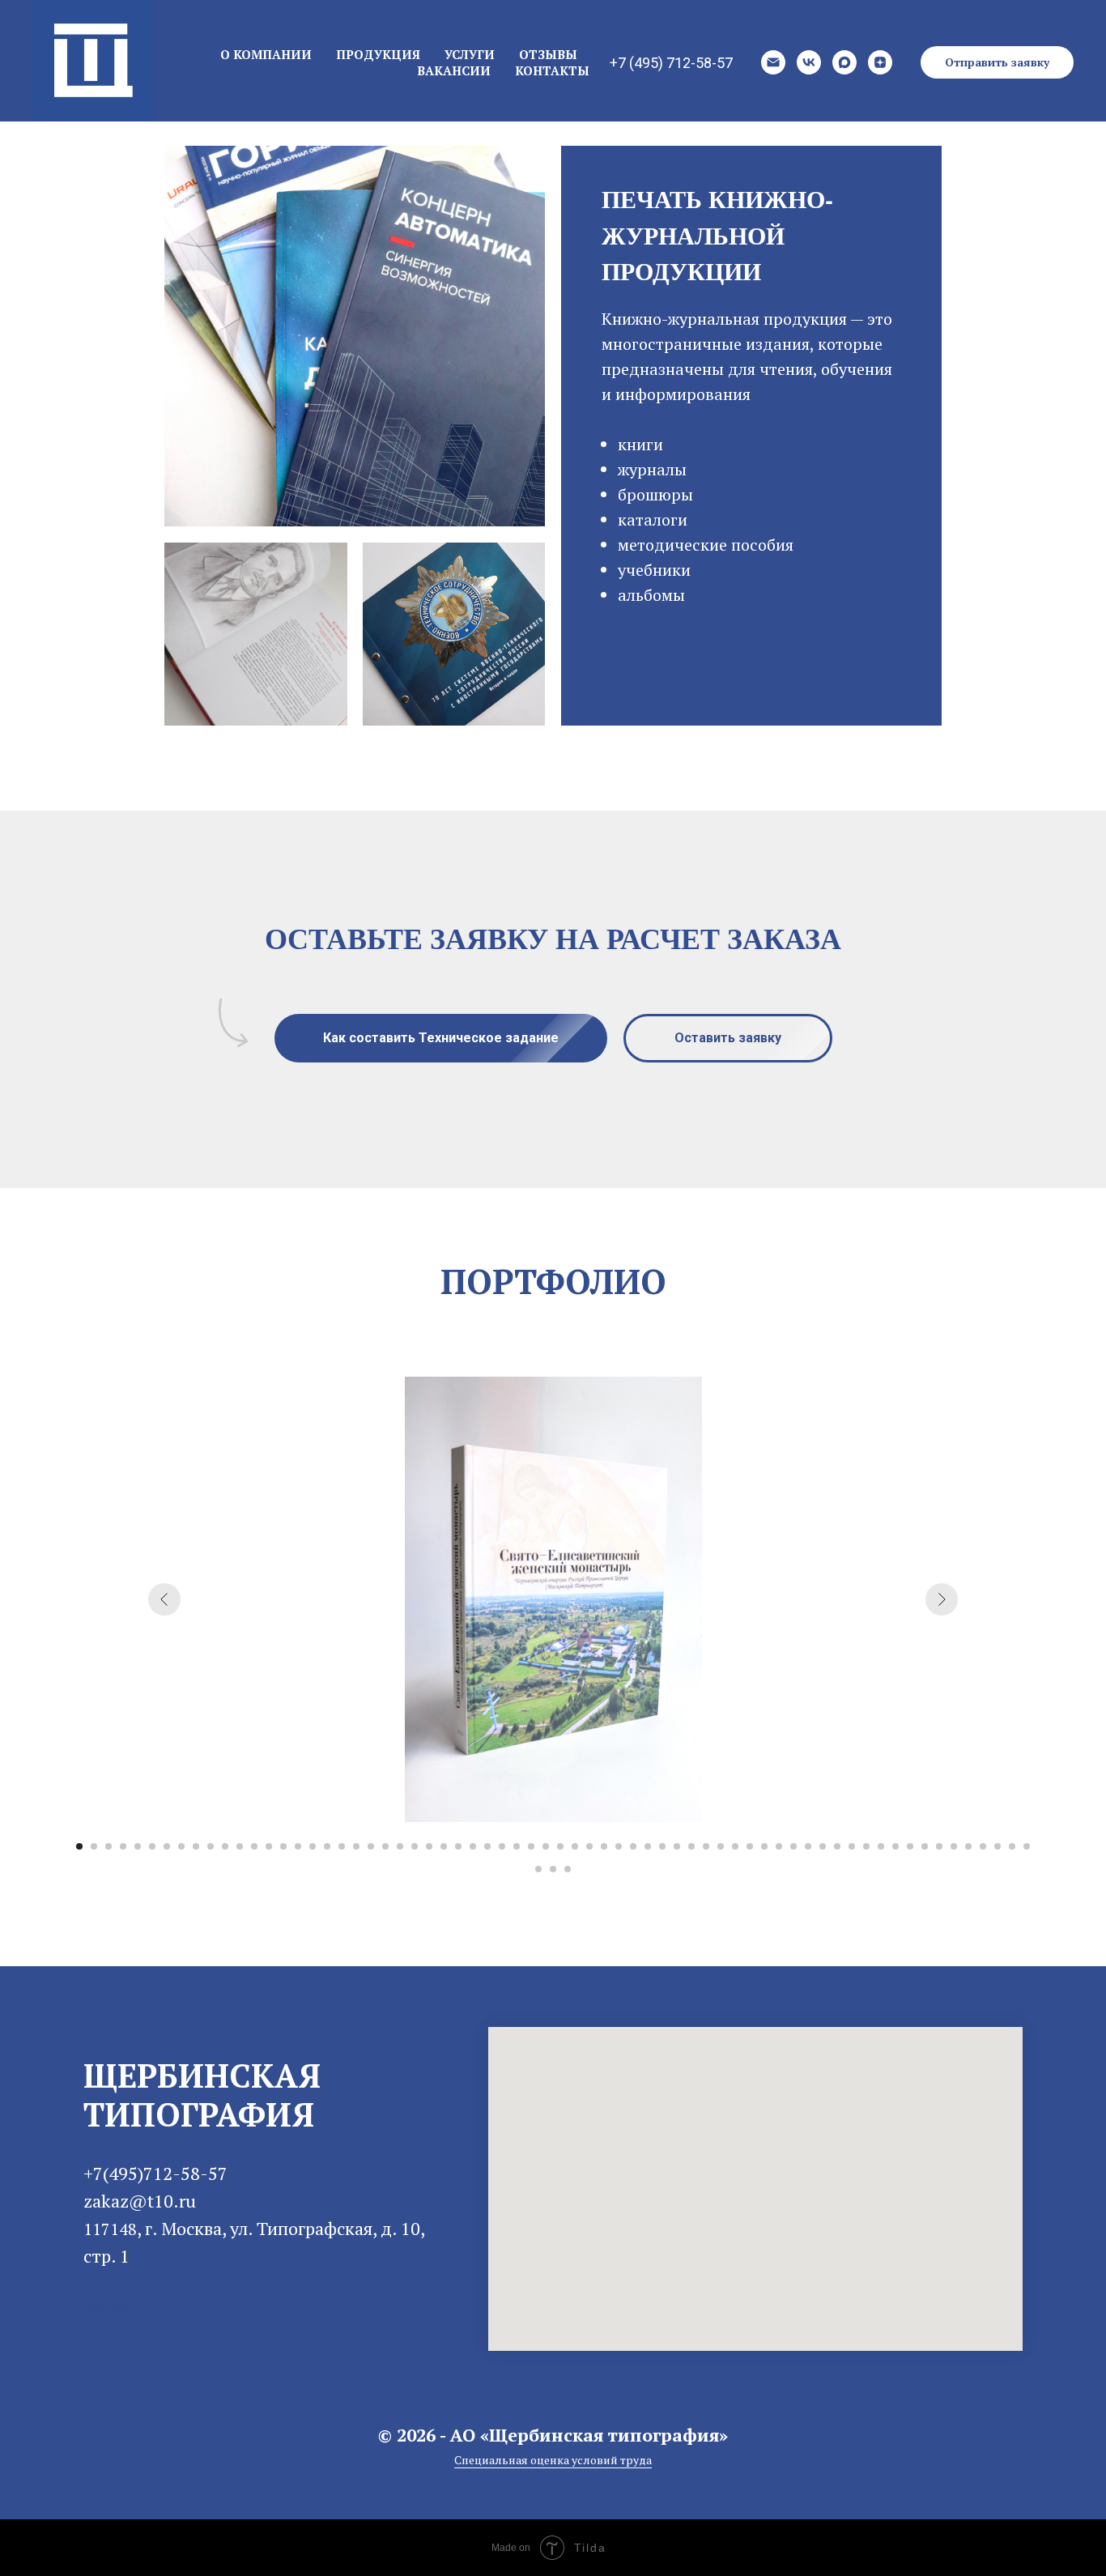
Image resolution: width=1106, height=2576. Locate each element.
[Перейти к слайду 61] (954, 1846)
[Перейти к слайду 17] (313, 1846)
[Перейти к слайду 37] (604, 1846)
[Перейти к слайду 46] (735, 1846)
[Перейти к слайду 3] (108, 1846)
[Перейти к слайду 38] (619, 1846)
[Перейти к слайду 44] (706, 1846)
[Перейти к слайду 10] (211, 1846)
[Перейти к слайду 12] (240, 1846)
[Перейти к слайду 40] (648, 1846)
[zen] (880, 62)
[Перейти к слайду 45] (721, 1846)
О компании (266, 54)
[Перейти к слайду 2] (94, 1846)
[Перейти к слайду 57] (895, 1846)
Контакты (552, 70)
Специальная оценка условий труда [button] (553, 2460)
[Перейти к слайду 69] (568, 1869)
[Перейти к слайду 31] (517, 1846)
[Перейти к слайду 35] (575, 1846)
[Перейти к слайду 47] (750, 1846)
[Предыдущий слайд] (164, 1599)
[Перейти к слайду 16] (298, 1846)
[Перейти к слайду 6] (152, 1846)
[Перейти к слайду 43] (691, 1846)
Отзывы (548, 54)
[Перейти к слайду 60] (939, 1846)
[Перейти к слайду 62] (968, 1846)
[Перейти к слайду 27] (458, 1846)
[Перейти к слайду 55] (866, 1846)
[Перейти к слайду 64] (998, 1846)
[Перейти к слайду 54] (852, 1846)
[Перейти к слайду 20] (356, 1846)
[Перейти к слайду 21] (371, 1846)
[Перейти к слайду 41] (662, 1846)
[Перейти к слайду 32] (531, 1846)
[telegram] (94, 2308)
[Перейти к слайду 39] (633, 1846)
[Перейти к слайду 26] (444, 1846)
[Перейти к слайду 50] (793, 1846)
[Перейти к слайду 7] (167, 1846)
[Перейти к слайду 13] (254, 1846)
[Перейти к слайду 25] (429, 1846)
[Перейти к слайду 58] (910, 1846)
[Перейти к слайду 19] (342, 1846)
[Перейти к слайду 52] (823, 1846)
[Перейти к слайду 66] (1027, 1846)
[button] (997, 62)
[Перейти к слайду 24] (415, 1846)
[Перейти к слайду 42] (677, 1846)
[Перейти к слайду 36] (589, 1846)
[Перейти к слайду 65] (1012, 1846)
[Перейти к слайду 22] (385, 1846)
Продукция (378, 54)
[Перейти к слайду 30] (502, 1846)
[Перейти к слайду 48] (764, 1846)
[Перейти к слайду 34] (560, 1846)
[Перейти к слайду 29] (487, 1846)
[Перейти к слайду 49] (779, 1846)
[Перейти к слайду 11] (225, 1846)
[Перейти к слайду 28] (473, 1846)
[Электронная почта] (773, 62)
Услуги (470, 54)
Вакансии (454, 70)
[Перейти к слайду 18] (327, 1846)
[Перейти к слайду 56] (881, 1846)
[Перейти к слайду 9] (196, 1846)
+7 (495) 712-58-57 (671, 63)
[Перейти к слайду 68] (553, 1869)
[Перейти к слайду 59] (925, 1846)
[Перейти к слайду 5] (138, 1846)
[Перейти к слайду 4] (123, 1846)
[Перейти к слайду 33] (546, 1846)
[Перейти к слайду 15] (283, 1846)
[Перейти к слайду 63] (983, 1846)
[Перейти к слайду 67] (538, 1869)
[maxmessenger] (844, 62)
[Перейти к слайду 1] (79, 1846)
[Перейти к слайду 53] (837, 1846)
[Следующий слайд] (942, 1599)
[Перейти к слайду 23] (400, 1846)
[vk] (809, 62)
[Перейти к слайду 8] (181, 1846)
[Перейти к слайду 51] (808, 1846)
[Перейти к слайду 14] (269, 1846)
